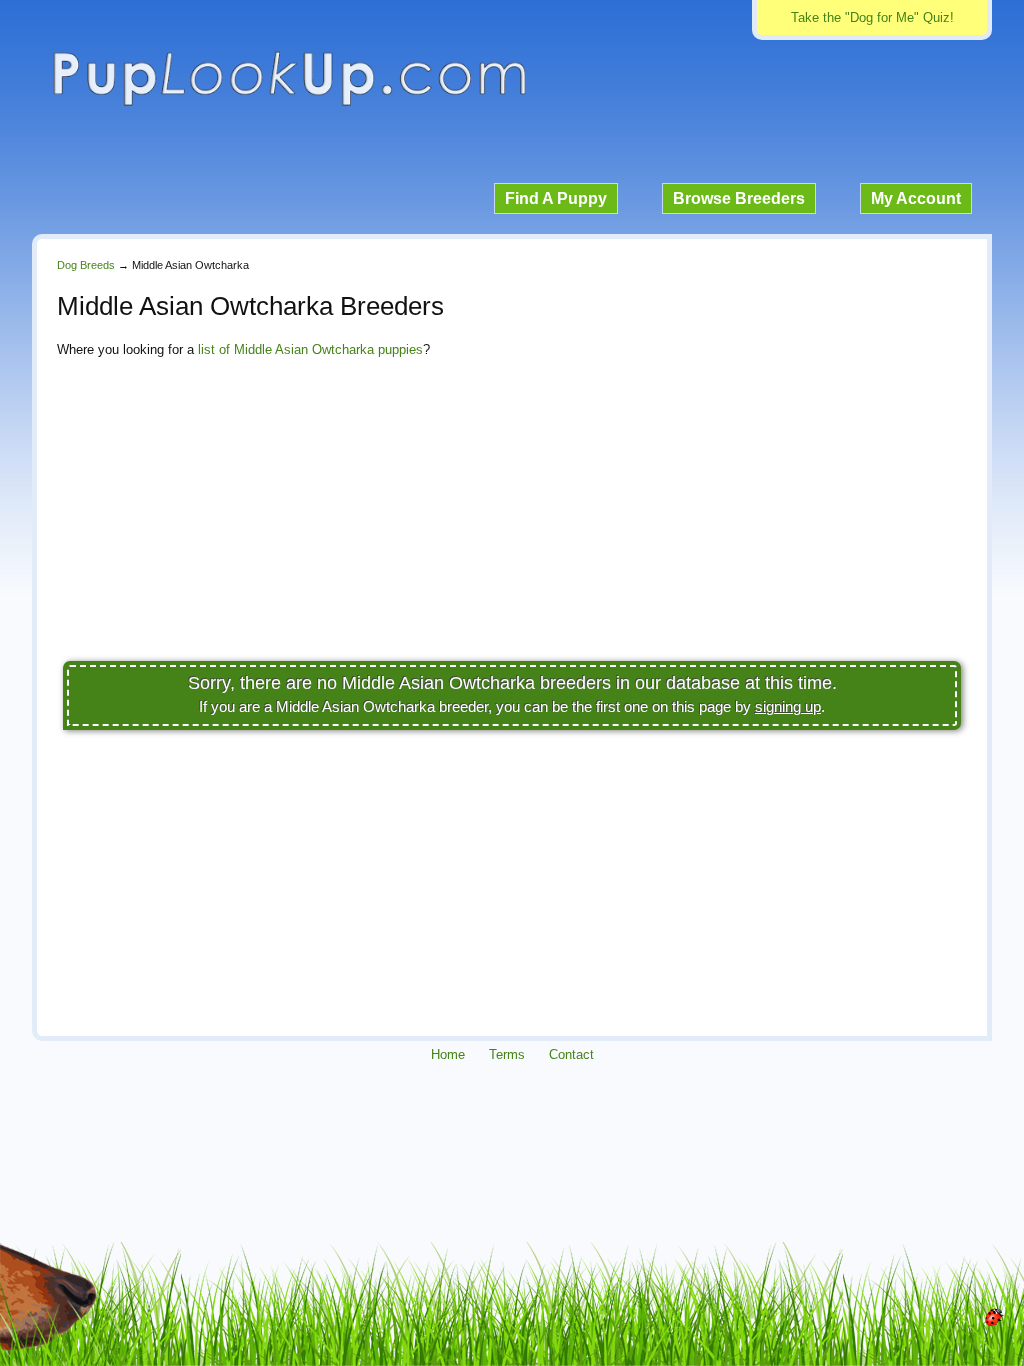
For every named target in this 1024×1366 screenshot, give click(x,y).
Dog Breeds (86, 265)
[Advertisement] (512, 515)
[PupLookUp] (289, 103)
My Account (916, 198)
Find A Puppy (556, 198)
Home (448, 1054)
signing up (788, 706)
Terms (507, 1054)
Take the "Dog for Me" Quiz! (872, 17)
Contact (571, 1054)
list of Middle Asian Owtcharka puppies (310, 349)
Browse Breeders (739, 198)
